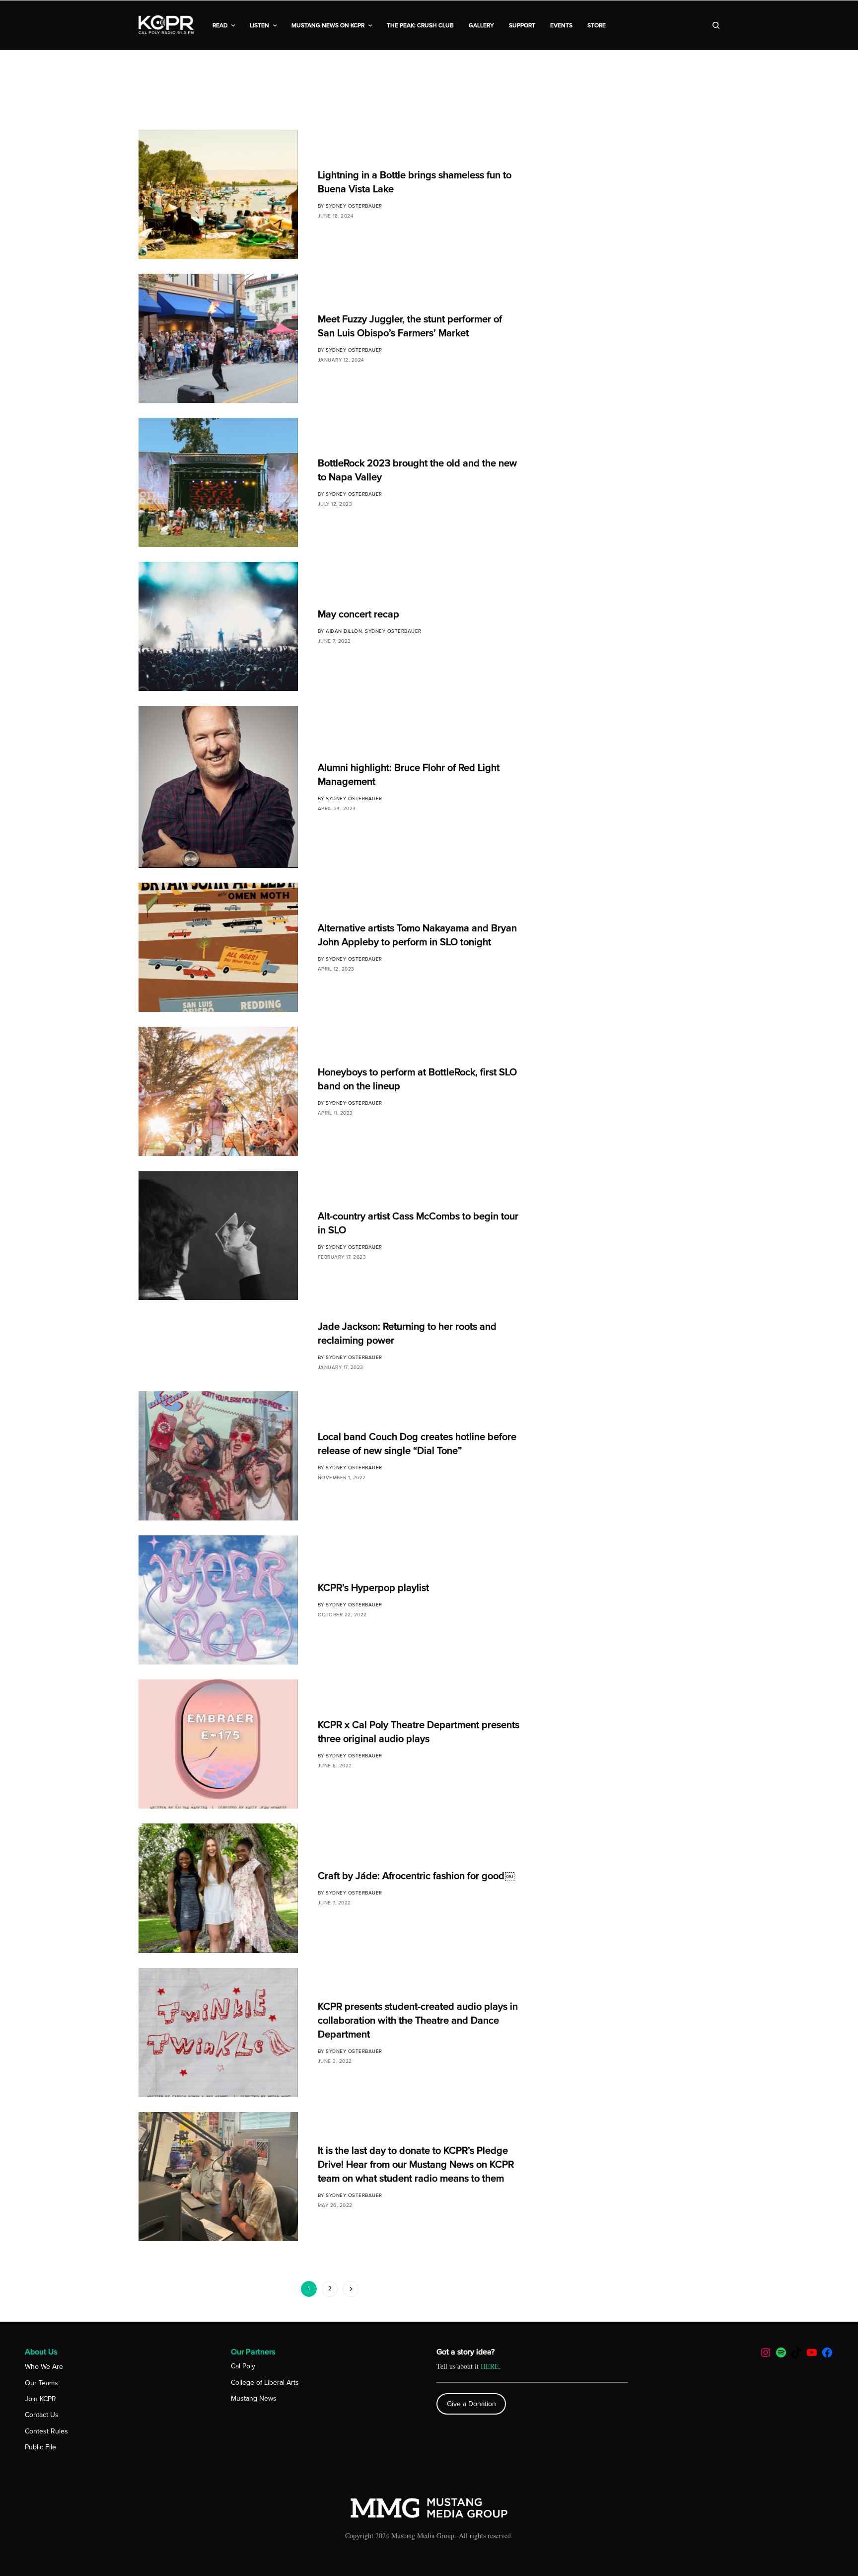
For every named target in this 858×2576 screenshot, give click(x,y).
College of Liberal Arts (265, 2383)
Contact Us (42, 2415)
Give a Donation (471, 2404)
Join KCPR (40, 2399)
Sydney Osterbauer (354, 206)
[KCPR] (167, 25)
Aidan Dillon (344, 631)
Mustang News (254, 2398)
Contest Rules (46, 2431)
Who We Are (44, 2367)
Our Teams (41, 2383)
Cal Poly (243, 2366)
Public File (40, 2447)
